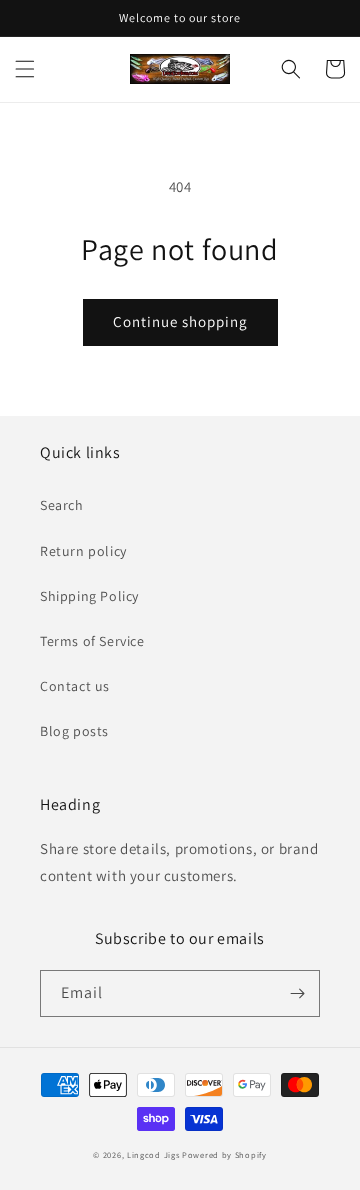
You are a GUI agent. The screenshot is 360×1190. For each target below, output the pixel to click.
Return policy (83, 551)
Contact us (75, 686)
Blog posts (74, 731)
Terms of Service (92, 641)
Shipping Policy (89, 596)
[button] (25, 69)
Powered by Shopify (224, 1154)
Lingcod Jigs (153, 1154)
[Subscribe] (297, 993)
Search (62, 505)
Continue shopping (180, 321)
